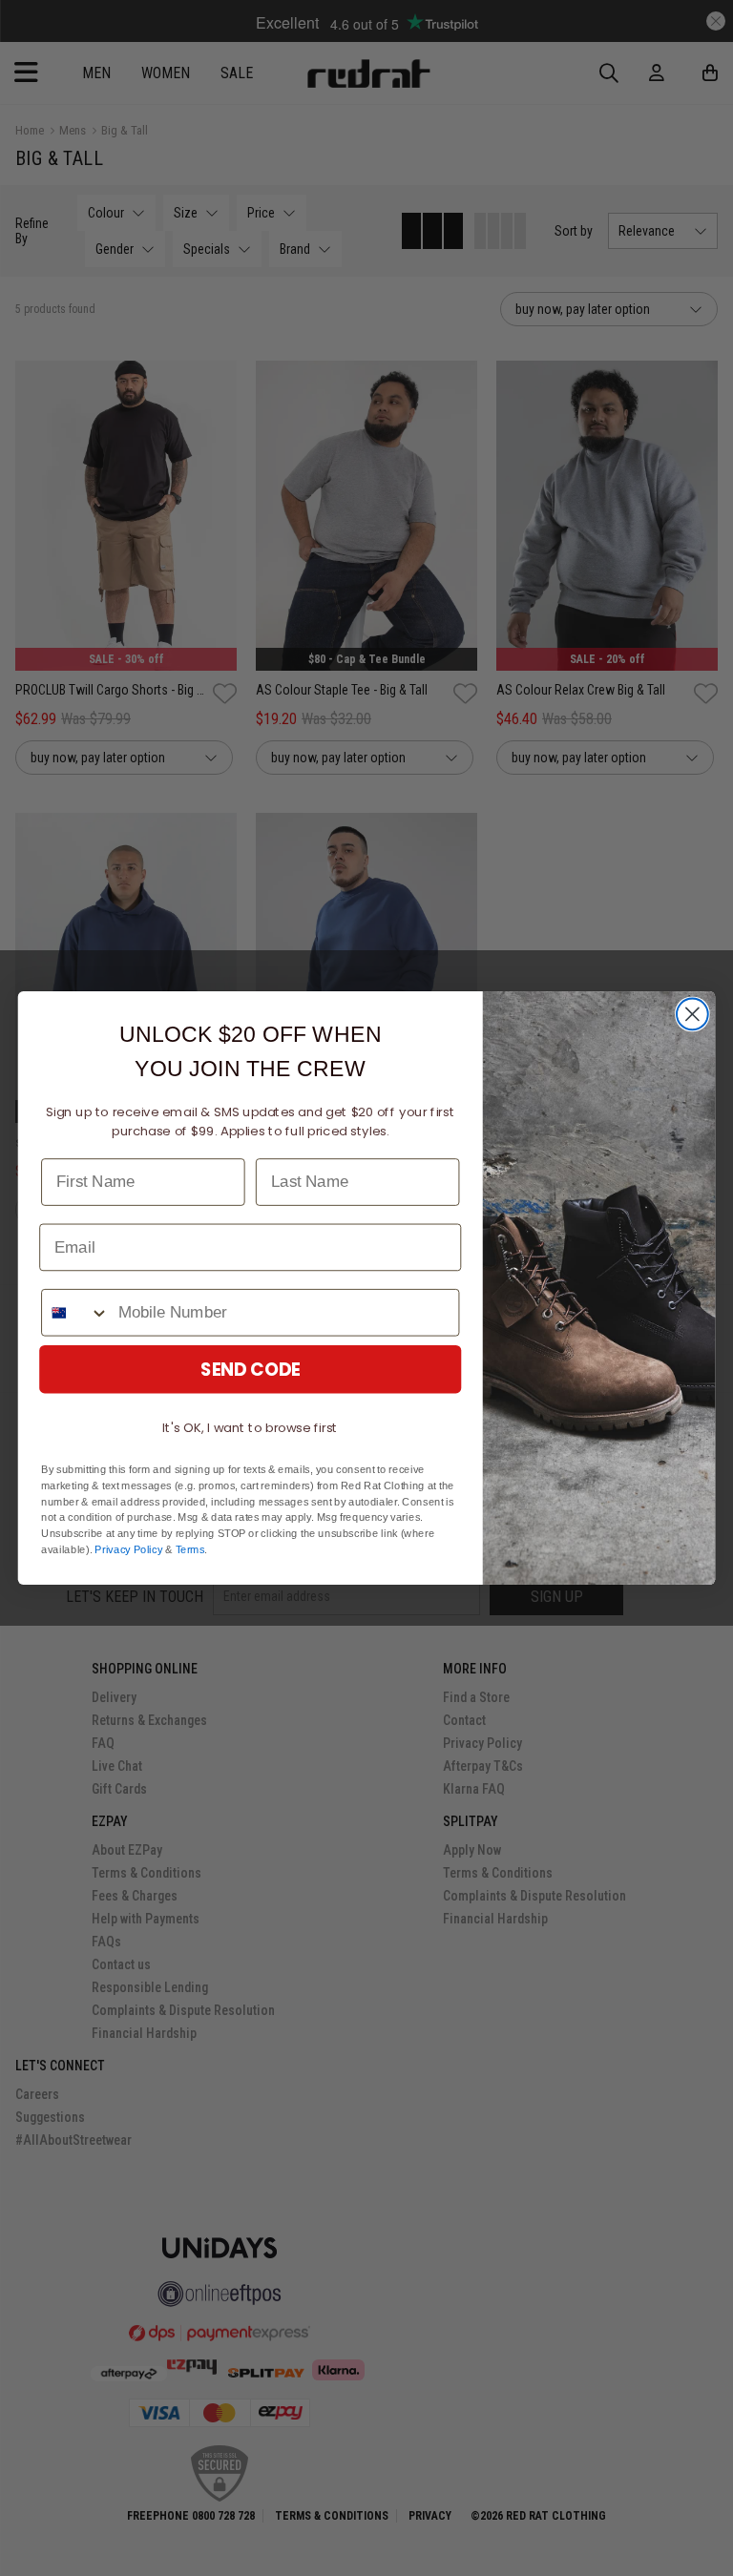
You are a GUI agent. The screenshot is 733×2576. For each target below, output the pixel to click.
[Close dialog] (692, 1015)
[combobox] (75, 1313)
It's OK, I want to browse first (250, 1428)
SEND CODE (251, 1369)
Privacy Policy (128, 1550)
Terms (190, 1550)
